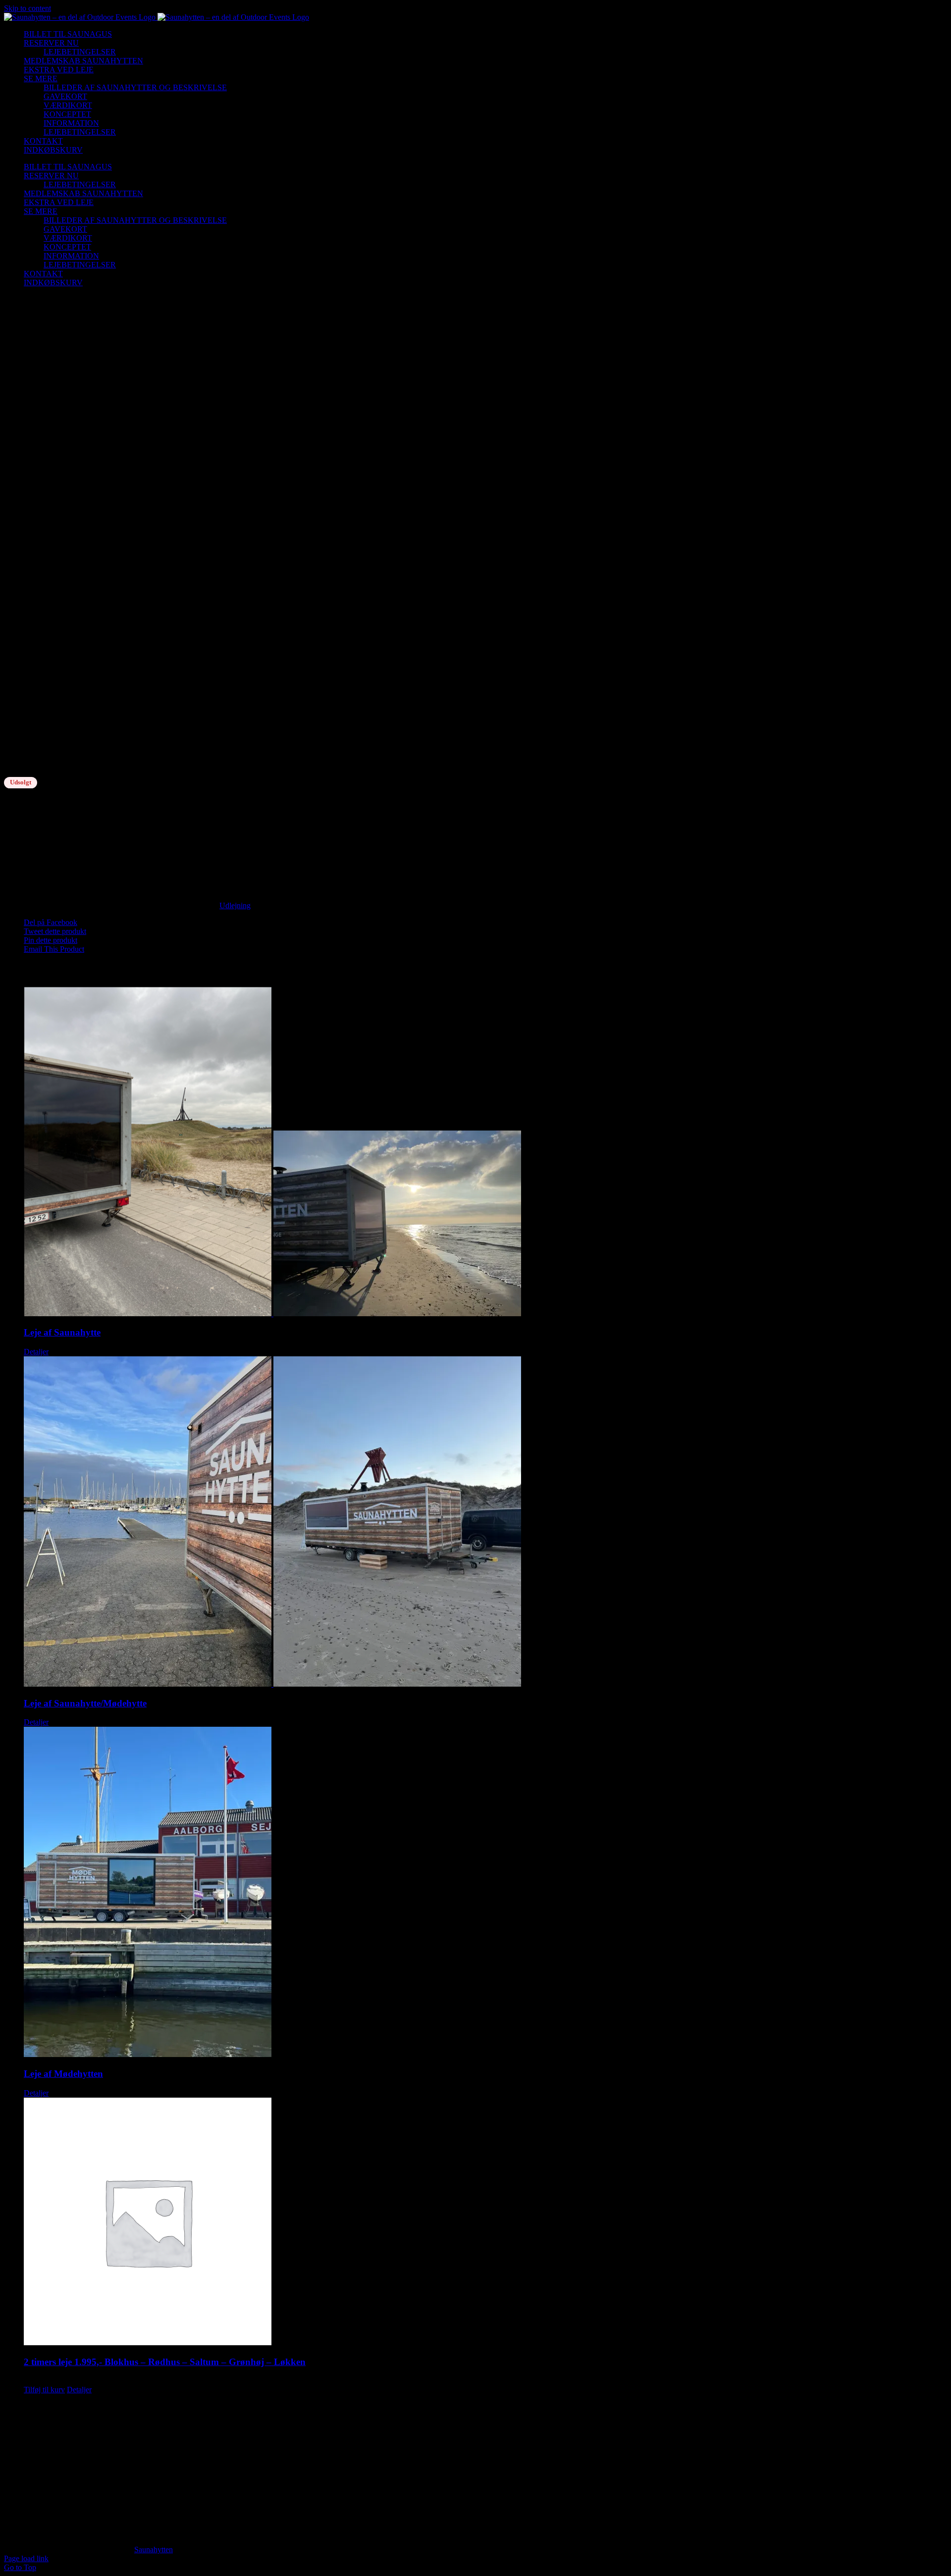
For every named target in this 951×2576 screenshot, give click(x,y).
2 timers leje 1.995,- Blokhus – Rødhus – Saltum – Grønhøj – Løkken (165, 2362)
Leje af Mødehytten (63, 2074)
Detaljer (36, 1352)
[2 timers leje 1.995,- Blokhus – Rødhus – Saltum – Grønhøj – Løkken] (485, 2222)
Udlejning (235, 905)
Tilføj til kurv (44, 2390)
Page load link (26, 2558)
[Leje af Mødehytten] (485, 1893)
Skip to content (27, 8)
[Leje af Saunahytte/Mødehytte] (485, 1522)
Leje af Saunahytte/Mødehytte (85, 1703)
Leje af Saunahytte (62, 1332)
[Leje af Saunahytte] (485, 1153)
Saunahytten (154, 2550)
